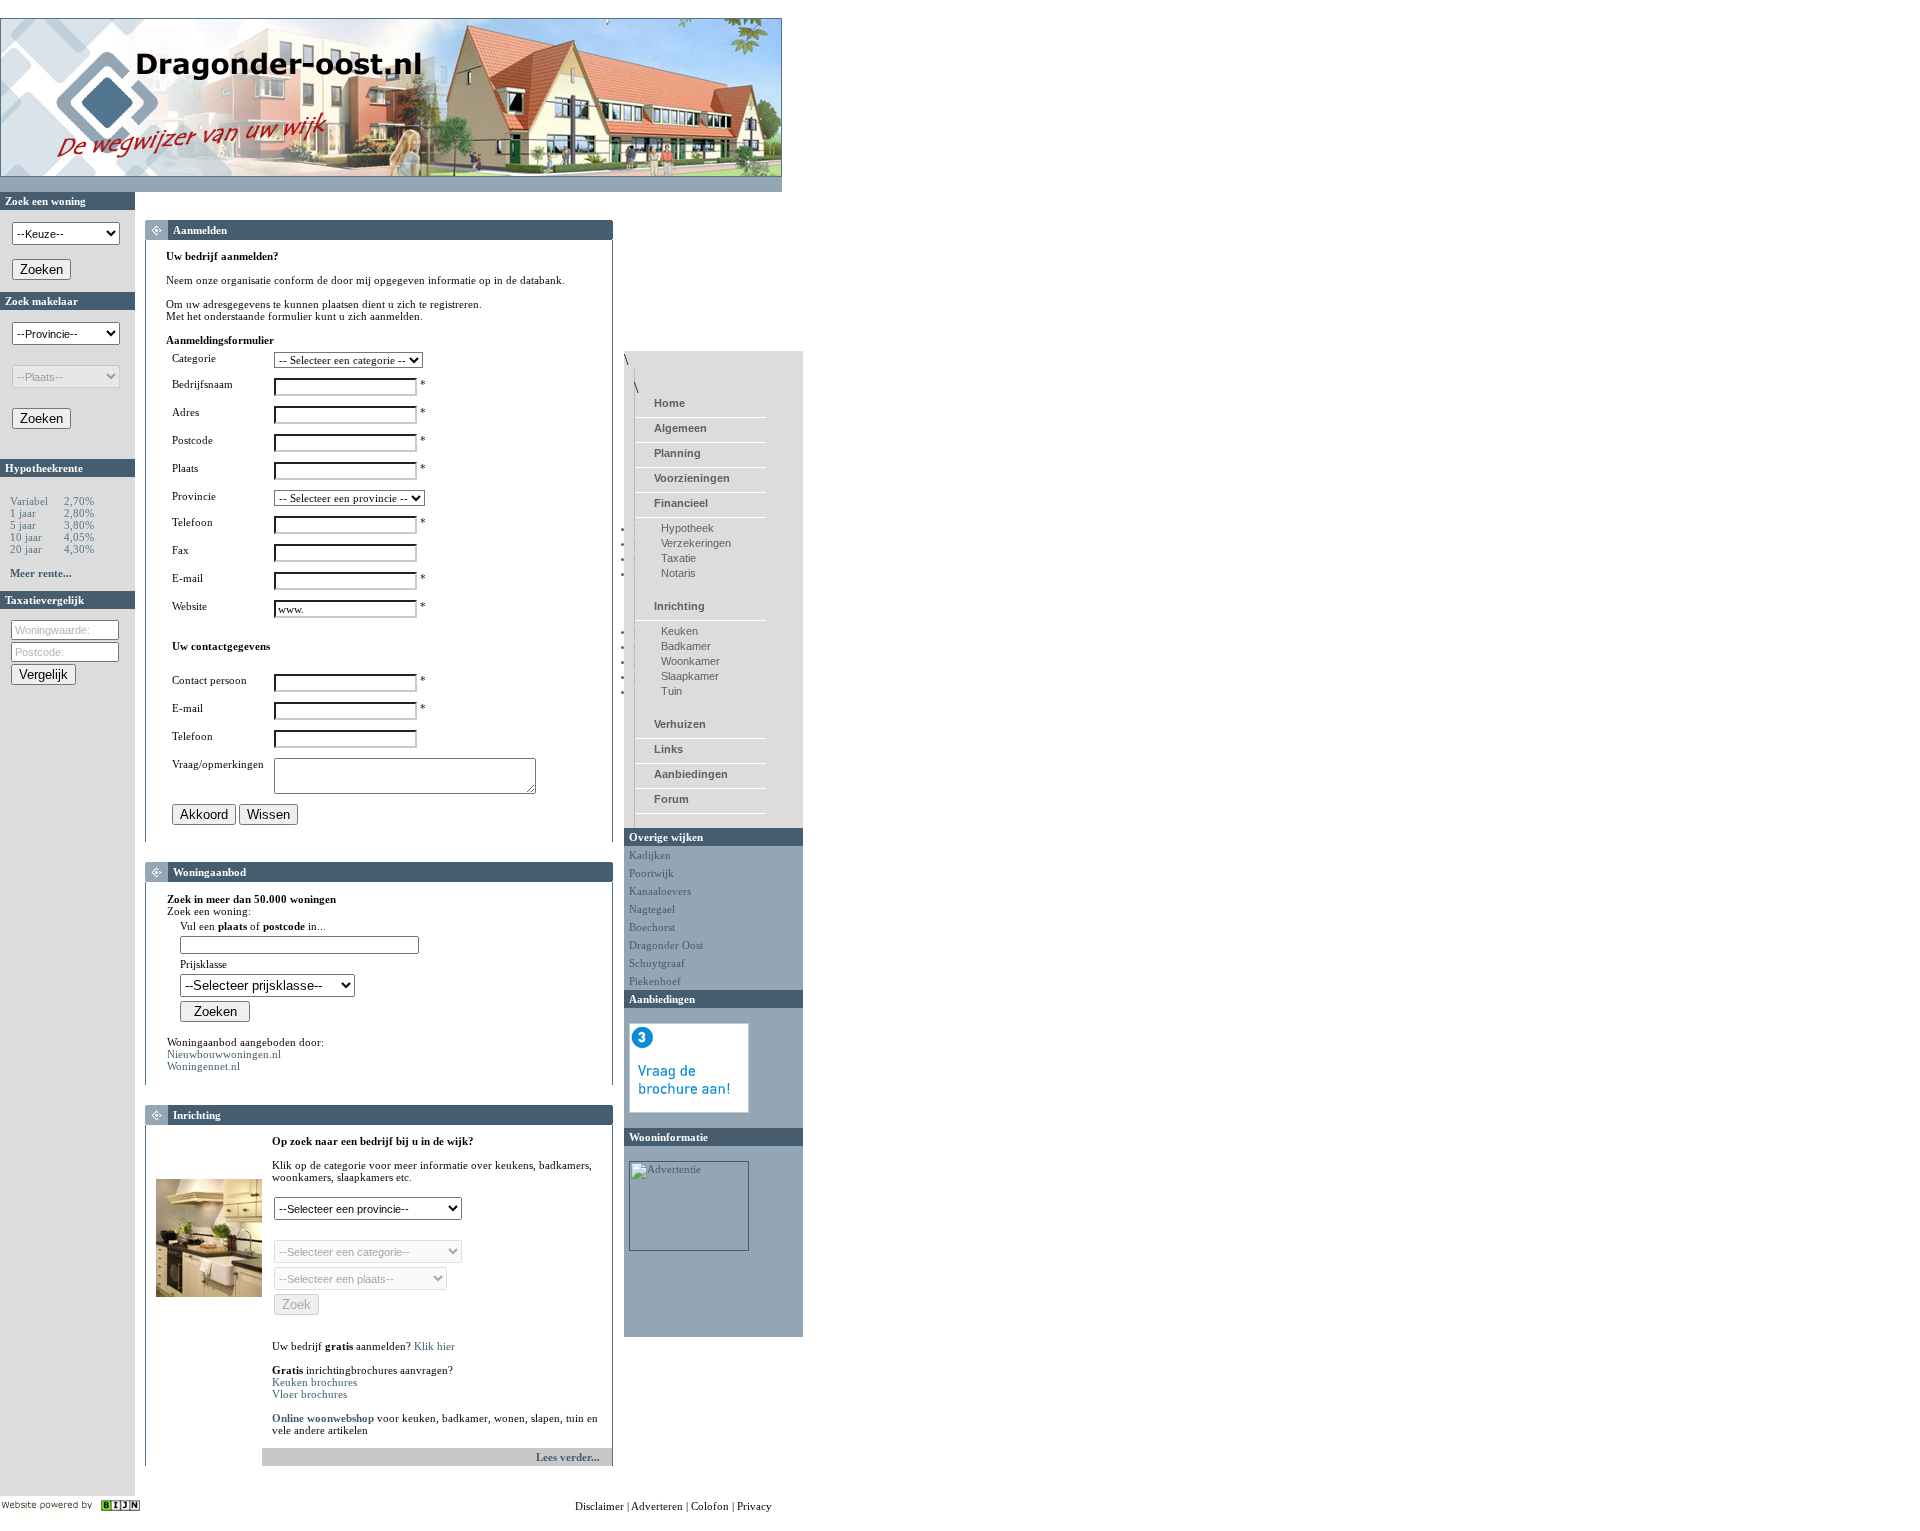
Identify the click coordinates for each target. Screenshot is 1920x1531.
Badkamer (686, 646)
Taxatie (678, 558)
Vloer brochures (309, 1394)
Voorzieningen (692, 478)
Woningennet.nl (203, 1066)
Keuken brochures (314, 1382)
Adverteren (657, 1506)
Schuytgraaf (657, 963)
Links (668, 749)
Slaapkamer (690, 676)
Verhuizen (680, 724)
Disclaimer (599, 1506)
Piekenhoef (655, 981)
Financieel (681, 503)
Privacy (754, 1506)
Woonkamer (690, 661)
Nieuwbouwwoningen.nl (224, 1054)
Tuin (671, 691)
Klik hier (434, 1346)
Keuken (679, 631)
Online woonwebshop (323, 1418)
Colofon (710, 1506)
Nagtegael (652, 909)
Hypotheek (687, 528)
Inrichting (679, 606)
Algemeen (680, 428)
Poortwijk (651, 873)
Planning (677, 453)
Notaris (678, 573)
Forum (671, 799)
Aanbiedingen (691, 774)
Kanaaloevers (660, 891)
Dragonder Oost (666, 945)
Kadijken (650, 855)
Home (669, 403)
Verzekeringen (696, 543)
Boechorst (652, 927)
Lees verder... (568, 1457)
